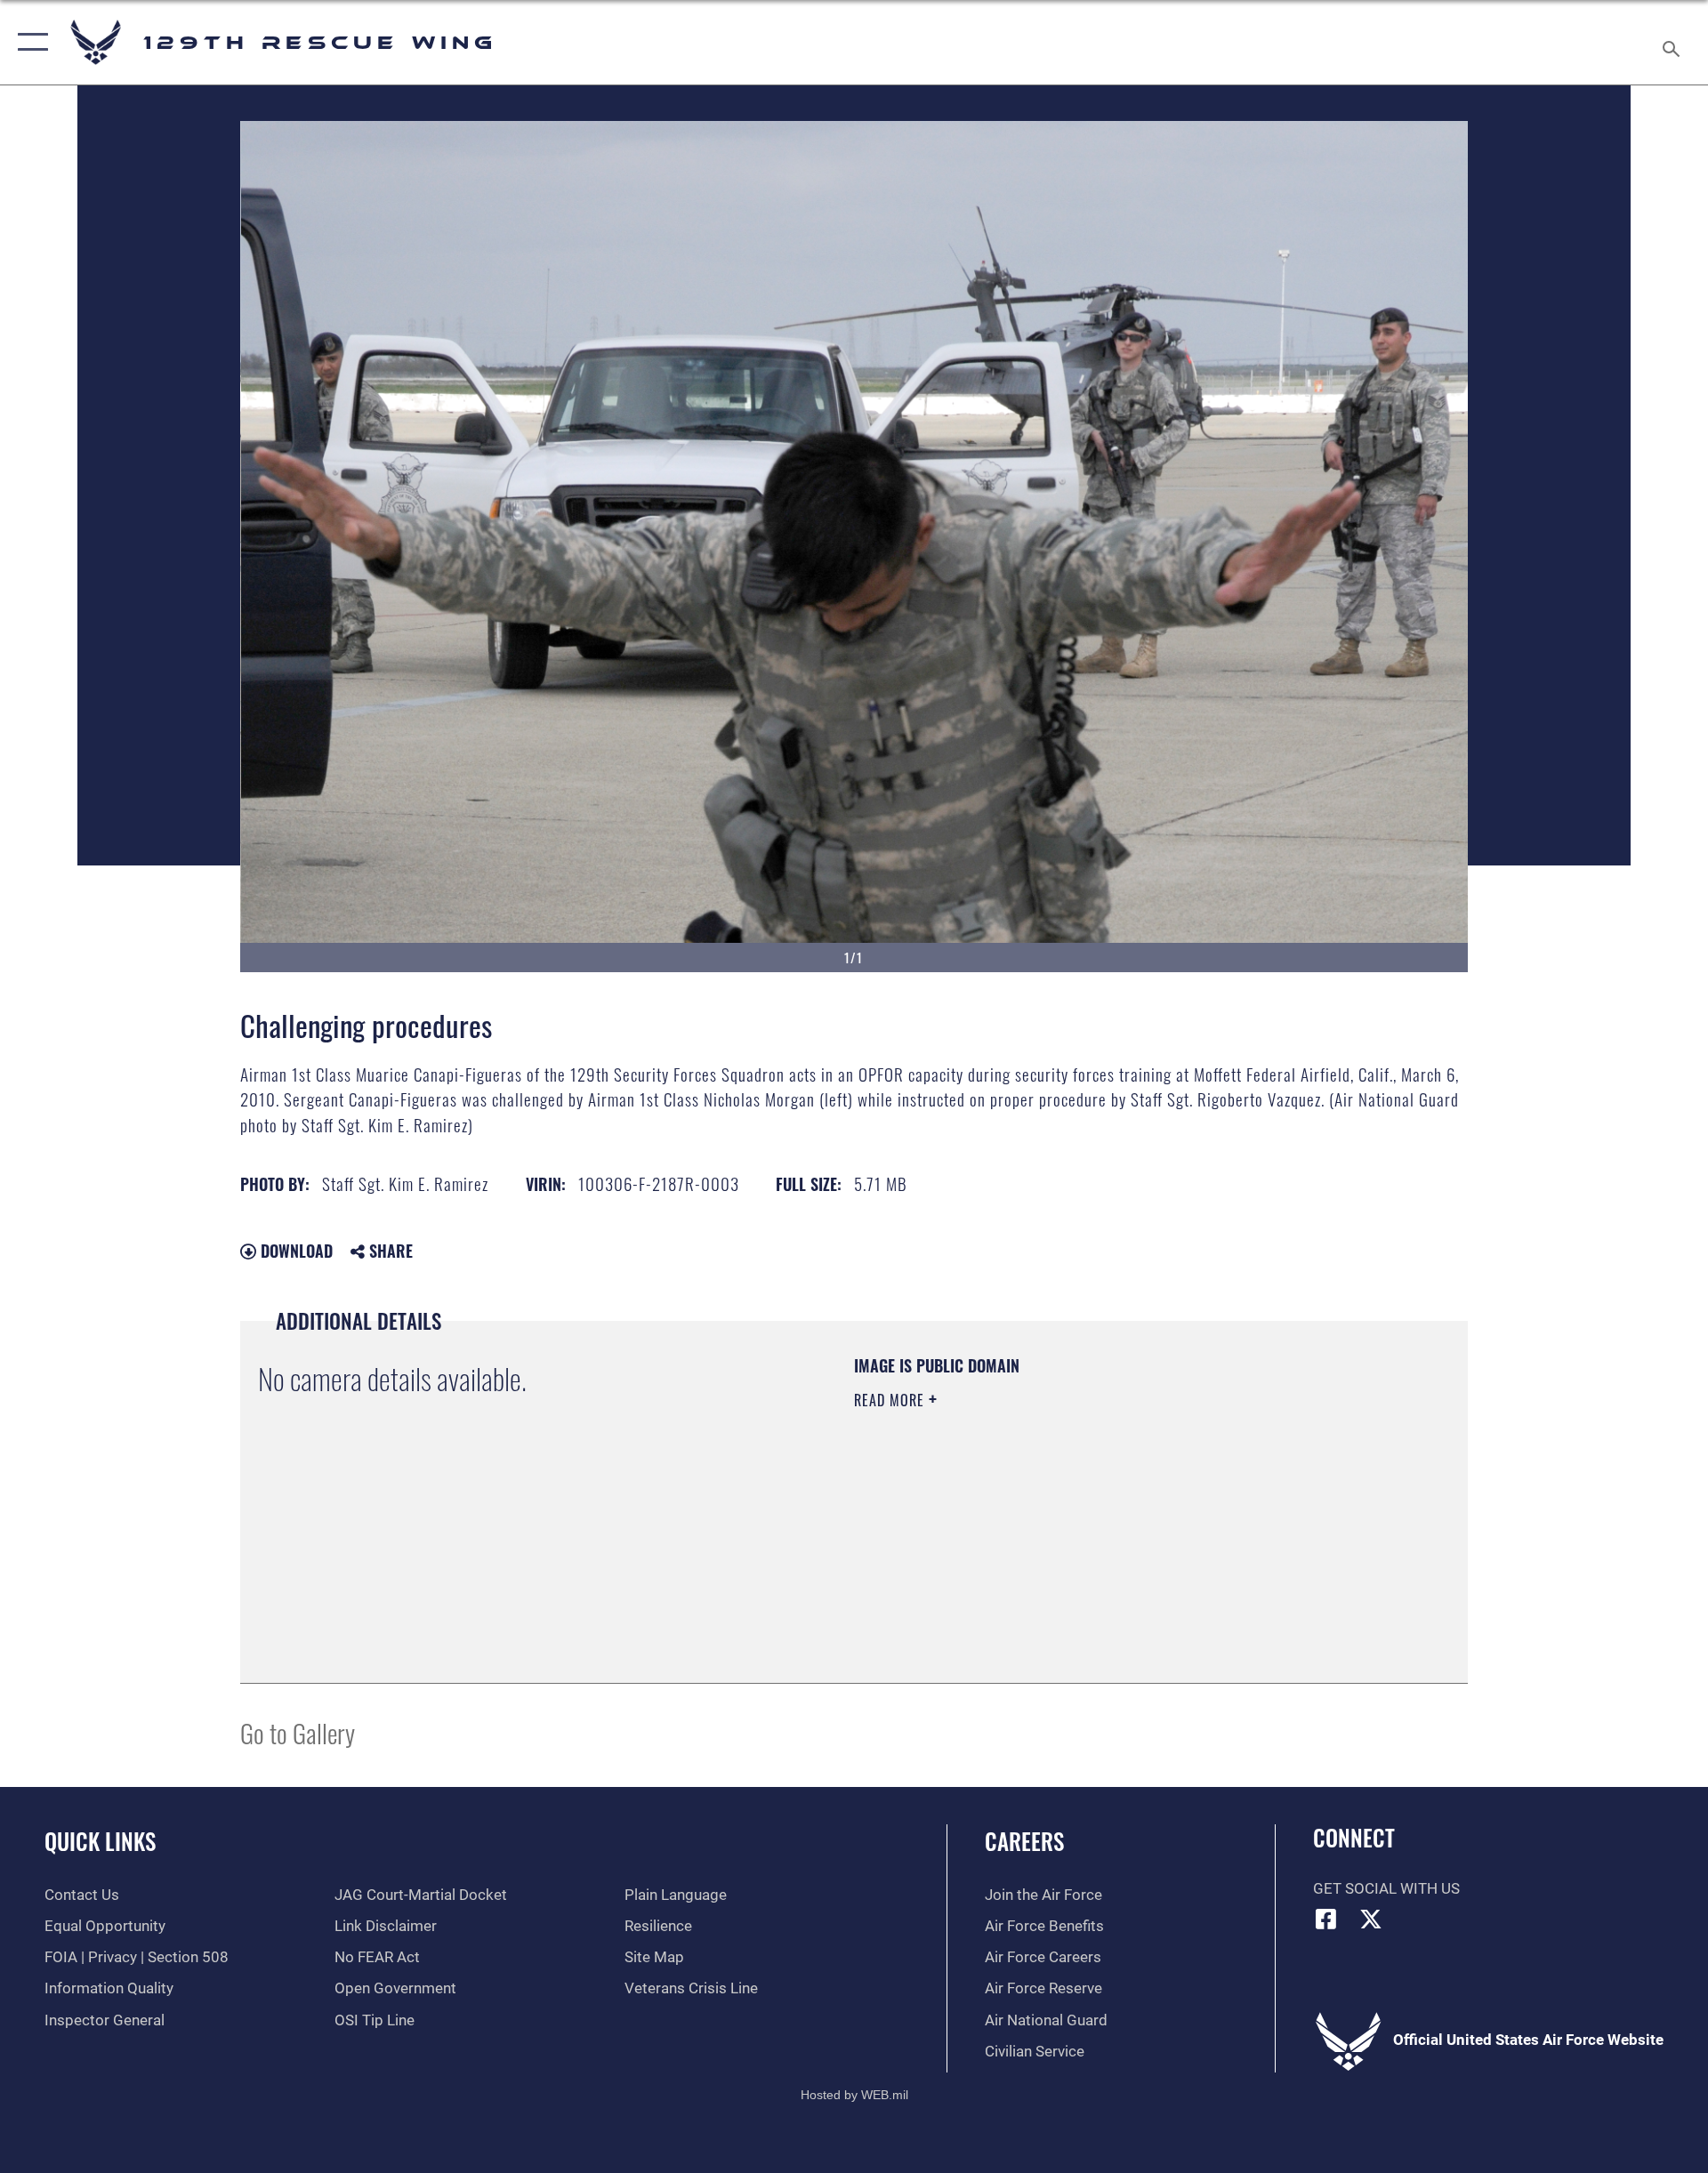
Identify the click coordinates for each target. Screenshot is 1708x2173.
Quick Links (100, 1841)
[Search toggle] (1673, 42)
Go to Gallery (298, 1732)
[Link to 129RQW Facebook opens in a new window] (1326, 1919)
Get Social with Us (1386, 1889)
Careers (1024, 1841)
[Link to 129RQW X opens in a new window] (1371, 1919)
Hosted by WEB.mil (854, 2095)
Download (294, 1251)
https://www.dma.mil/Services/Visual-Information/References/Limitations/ (1063, 1513)
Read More (891, 1400)
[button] (29, 42)
